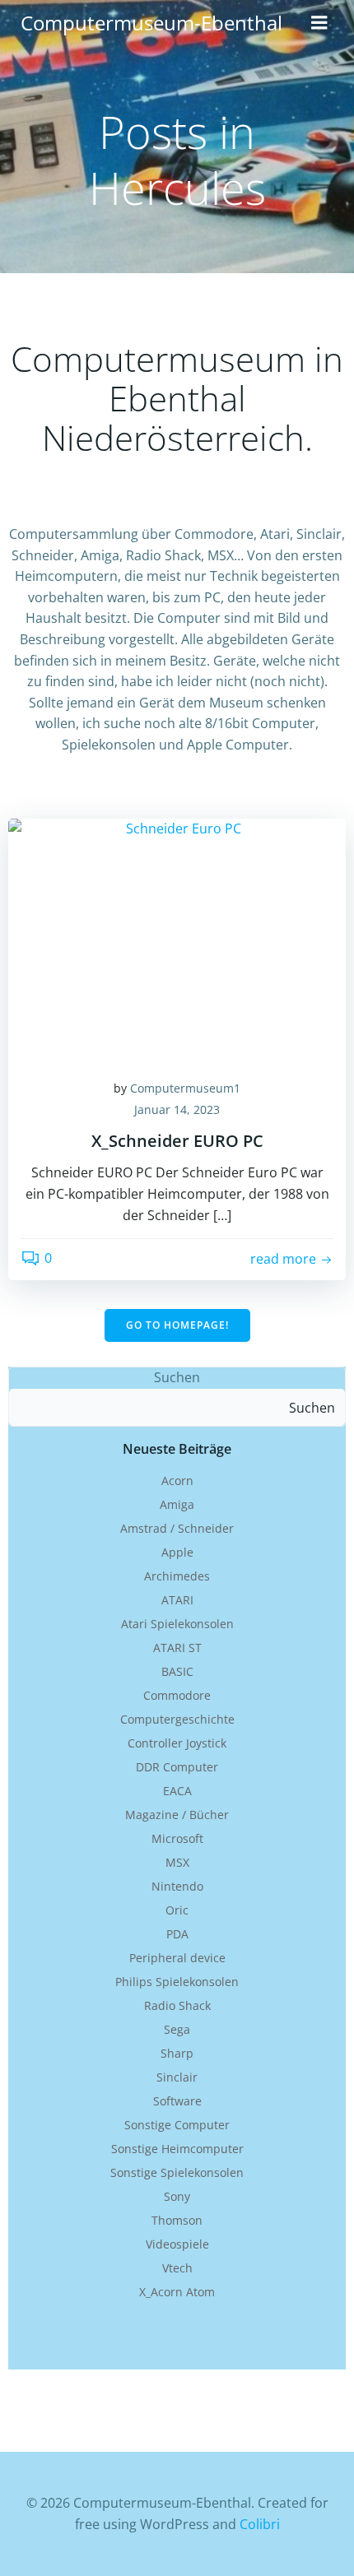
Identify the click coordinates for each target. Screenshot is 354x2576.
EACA (177, 1791)
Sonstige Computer (177, 2125)
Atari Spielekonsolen (177, 1624)
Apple (177, 1552)
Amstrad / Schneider (177, 1528)
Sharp (177, 2053)
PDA (177, 1934)
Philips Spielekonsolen (177, 1982)
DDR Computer (177, 1767)
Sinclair (177, 2077)
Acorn (177, 1481)
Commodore (177, 1695)
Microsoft (177, 1838)
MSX (177, 1862)
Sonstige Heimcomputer (177, 2149)
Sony (177, 2196)
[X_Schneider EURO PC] (177, 940)
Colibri (260, 2524)
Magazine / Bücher (177, 1815)
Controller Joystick (177, 1743)
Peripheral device (177, 1958)
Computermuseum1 (185, 1088)
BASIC (177, 1671)
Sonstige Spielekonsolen (177, 2172)
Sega (177, 2029)
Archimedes (177, 1576)
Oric (177, 1910)
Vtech (177, 2268)
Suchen (177, 1377)
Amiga (177, 1504)
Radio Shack (177, 2005)
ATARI (177, 1600)
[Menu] (319, 23)
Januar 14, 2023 (177, 1109)
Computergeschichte (177, 1719)
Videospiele (177, 2244)
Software (177, 2101)
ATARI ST (177, 1648)
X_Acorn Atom (177, 2292)
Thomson (177, 2220)
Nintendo (177, 1886)
